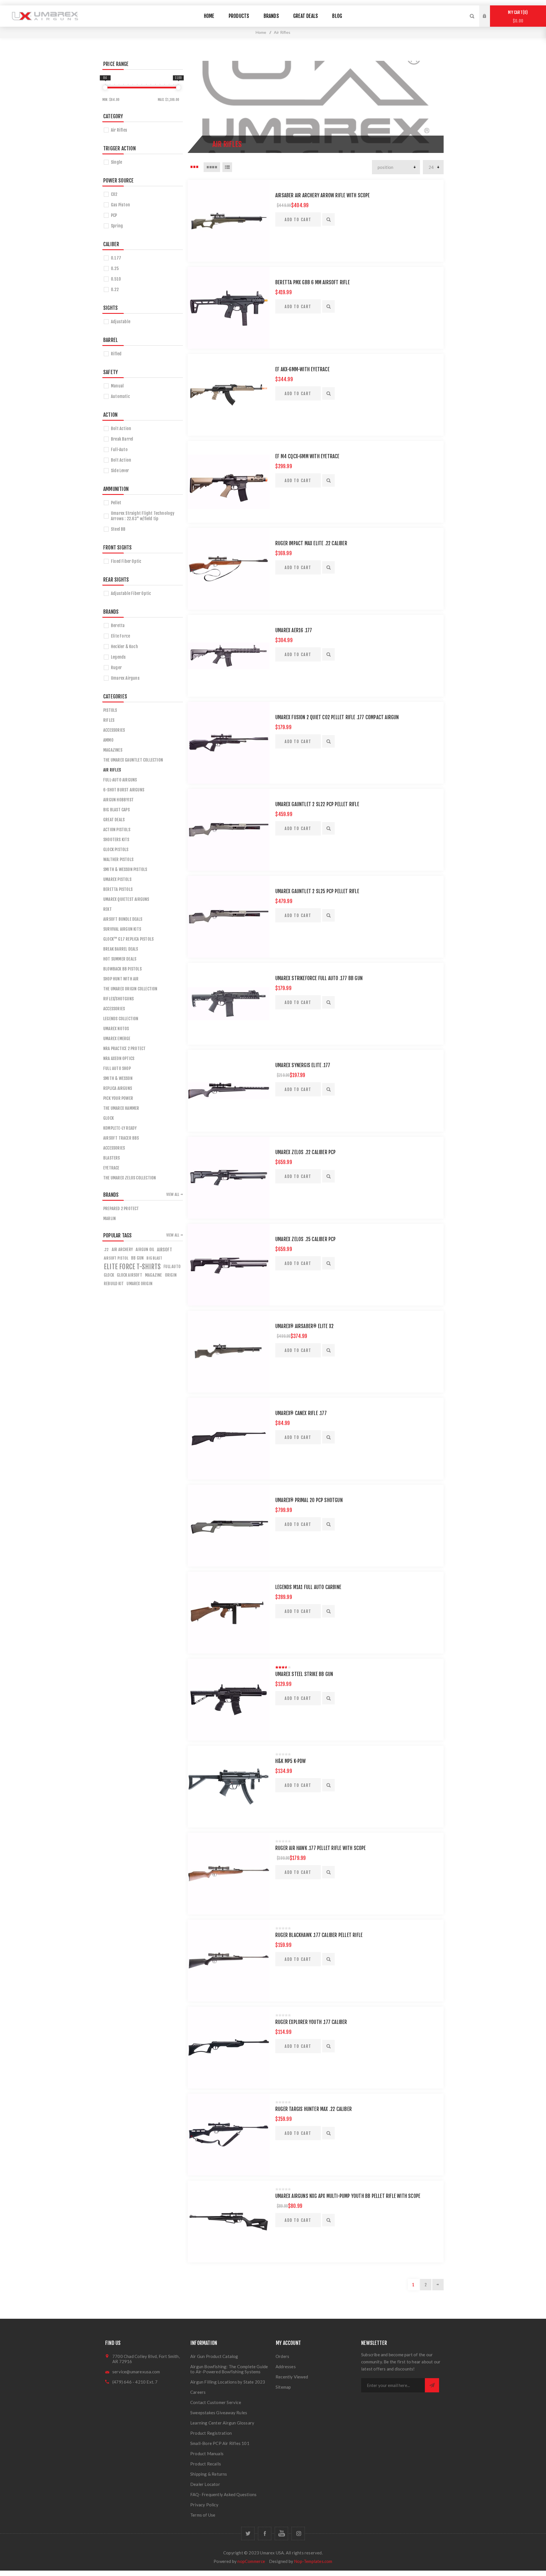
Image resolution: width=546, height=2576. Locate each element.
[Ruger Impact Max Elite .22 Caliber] (229, 569)
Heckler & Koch (124, 647)
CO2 (114, 194)
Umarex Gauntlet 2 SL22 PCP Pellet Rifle (317, 804)
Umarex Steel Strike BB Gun (304, 1674)
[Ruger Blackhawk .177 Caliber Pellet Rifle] (229, 1961)
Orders (282, 2356)
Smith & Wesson (118, 1078)
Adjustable (121, 322)
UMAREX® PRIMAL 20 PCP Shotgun (309, 1500)
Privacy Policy (204, 2505)
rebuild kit (114, 1284)
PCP (114, 215)
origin (171, 1275)
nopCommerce (251, 2561)
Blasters (112, 1158)
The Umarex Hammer (121, 1108)
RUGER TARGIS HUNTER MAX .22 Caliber (314, 2109)
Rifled (116, 354)
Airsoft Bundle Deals (123, 919)
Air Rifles (119, 130)
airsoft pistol (116, 1258)
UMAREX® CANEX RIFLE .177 (301, 1413)
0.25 (115, 268)
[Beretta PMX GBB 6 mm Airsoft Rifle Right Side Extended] (229, 308)
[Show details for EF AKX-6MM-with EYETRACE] (229, 395)
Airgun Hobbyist (118, 800)
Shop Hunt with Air (121, 979)
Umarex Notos (116, 1029)
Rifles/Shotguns (118, 999)
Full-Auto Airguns (120, 780)
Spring (117, 226)
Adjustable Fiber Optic (131, 593)
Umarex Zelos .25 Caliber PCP (306, 1239)
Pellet (116, 503)
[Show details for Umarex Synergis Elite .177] (229, 1091)
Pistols (110, 710)
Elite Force (120, 636)
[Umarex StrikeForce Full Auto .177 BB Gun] (229, 1004)
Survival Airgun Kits (122, 929)
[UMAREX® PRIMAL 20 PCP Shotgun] (229, 1526)
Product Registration (211, 2433)
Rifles (109, 720)
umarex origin (139, 1284)
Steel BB (118, 529)
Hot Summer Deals (120, 959)
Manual (117, 386)
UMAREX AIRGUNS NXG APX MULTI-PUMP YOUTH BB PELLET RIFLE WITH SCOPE (348, 2196)
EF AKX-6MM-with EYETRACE (302, 369)
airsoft (164, 1250)
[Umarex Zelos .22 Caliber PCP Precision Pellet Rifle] (229, 1178)
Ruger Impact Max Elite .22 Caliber (311, 543)
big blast (154, 1258)
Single (116, 162)
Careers (198, 2392)
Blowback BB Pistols (122, 969)
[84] (105, 88)
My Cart (517, 17)
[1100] (178, 88)
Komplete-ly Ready (120, 1128)
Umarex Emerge (117, 1039)
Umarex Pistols (117, 879)
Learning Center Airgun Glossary (222, 2423)
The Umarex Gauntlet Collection (133, 760)
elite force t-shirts (132, 1267)
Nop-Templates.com (313, 2561)
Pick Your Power (118, 1098)
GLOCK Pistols (116, 850)
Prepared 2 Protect (121, 1209)
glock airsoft (130, 1275)
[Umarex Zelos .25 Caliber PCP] (229, 1265)
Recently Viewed (292, 2377)
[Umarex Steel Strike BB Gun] (229, 1700)
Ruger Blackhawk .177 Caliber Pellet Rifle (319, 1935)
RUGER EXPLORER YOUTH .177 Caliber (311, 2022)
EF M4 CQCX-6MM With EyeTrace (307, 456)
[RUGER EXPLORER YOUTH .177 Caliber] (229, 2048)
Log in (489, 11)
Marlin (109, 1218)
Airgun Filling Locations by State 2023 (228, 2382)
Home (261, 32)
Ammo (108, 740)
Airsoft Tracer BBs (121, 1138)
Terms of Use (203, 2515)
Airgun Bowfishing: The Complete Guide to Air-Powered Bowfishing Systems (229, 2369)
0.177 (116, 258)
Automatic (120, 396)
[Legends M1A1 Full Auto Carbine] (229, 1613)
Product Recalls (206, 2464)
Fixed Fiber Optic (126, 561)
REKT (107, 909)
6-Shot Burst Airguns (124, 790)
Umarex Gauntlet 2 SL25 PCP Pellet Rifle (317, 891)
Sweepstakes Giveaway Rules (219, 2413)
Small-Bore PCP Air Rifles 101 (220, 2443)
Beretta (118, 626)
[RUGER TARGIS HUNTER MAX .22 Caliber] (229, 2135)
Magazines (113, 750)
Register (489, 22)
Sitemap (283, 2387)
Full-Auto (119, 450)
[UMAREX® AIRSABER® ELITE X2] (229, 1352)
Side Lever (120, 471)
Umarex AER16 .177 (294, 630)
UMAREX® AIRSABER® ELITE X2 (304, 1326)
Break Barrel (122, 439)
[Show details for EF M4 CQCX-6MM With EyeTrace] (229, 482)
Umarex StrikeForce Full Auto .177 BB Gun (319, 978)
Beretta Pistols (118, 889)
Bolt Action (121, 429)
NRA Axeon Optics (119, 1058)
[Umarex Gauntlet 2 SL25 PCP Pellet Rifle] (229, 917)
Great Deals (114, 820)
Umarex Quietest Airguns (126, 899)
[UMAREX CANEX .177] (229, 1439)
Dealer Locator (205, 2484)
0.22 (115, 290)
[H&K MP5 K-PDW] (229, 1787)
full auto (172, 1267)
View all (173, 1194)
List (227, 167)
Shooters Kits (116, 840)
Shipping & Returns (209, 2474)
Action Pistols (117, 830)
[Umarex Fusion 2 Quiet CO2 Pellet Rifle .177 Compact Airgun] (229, 743)
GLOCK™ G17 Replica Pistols (128, 939)
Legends (118, 657)
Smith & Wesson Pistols (125, 869)
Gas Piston (120, 205)
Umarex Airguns (125, 678)
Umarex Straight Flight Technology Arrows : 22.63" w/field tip (143, 516)
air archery (122, 1249)
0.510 (116, 279)
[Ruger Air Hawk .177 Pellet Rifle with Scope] (229, 1874)
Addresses (286, 2366)
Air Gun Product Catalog (214, 2356)
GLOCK (108, 1118)
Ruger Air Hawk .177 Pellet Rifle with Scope (321, 1848)
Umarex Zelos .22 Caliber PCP (306, 1152)
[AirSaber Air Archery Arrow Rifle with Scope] (229, 221)
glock (109, 1275)
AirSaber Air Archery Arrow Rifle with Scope (323, 195)
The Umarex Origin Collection (130, 989)
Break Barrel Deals (121, 949)
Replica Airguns (118, 1088)
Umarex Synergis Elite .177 (303, 1065)
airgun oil (145, 1249)
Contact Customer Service (216, 2402)
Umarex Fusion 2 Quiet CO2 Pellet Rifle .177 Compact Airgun (337, 717)
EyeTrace (111, 1168)
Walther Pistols (118, 859)
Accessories (114, 730)
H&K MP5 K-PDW (291, 1761)
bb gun (137, 1258)
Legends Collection (121, 1019)
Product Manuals (207, 2453)
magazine (154, 1275)
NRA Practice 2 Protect (124, 1049)
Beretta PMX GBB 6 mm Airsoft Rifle (313, 282)
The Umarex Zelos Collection (130, 1178)
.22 (106, 1249)
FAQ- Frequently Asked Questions (223, 2494)
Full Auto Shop (117, 1068)
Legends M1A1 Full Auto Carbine (308, 1587)
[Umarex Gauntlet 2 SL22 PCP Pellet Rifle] (229, 830)
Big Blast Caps (116, 810)
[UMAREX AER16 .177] (229, 656)
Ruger (116, 668)
